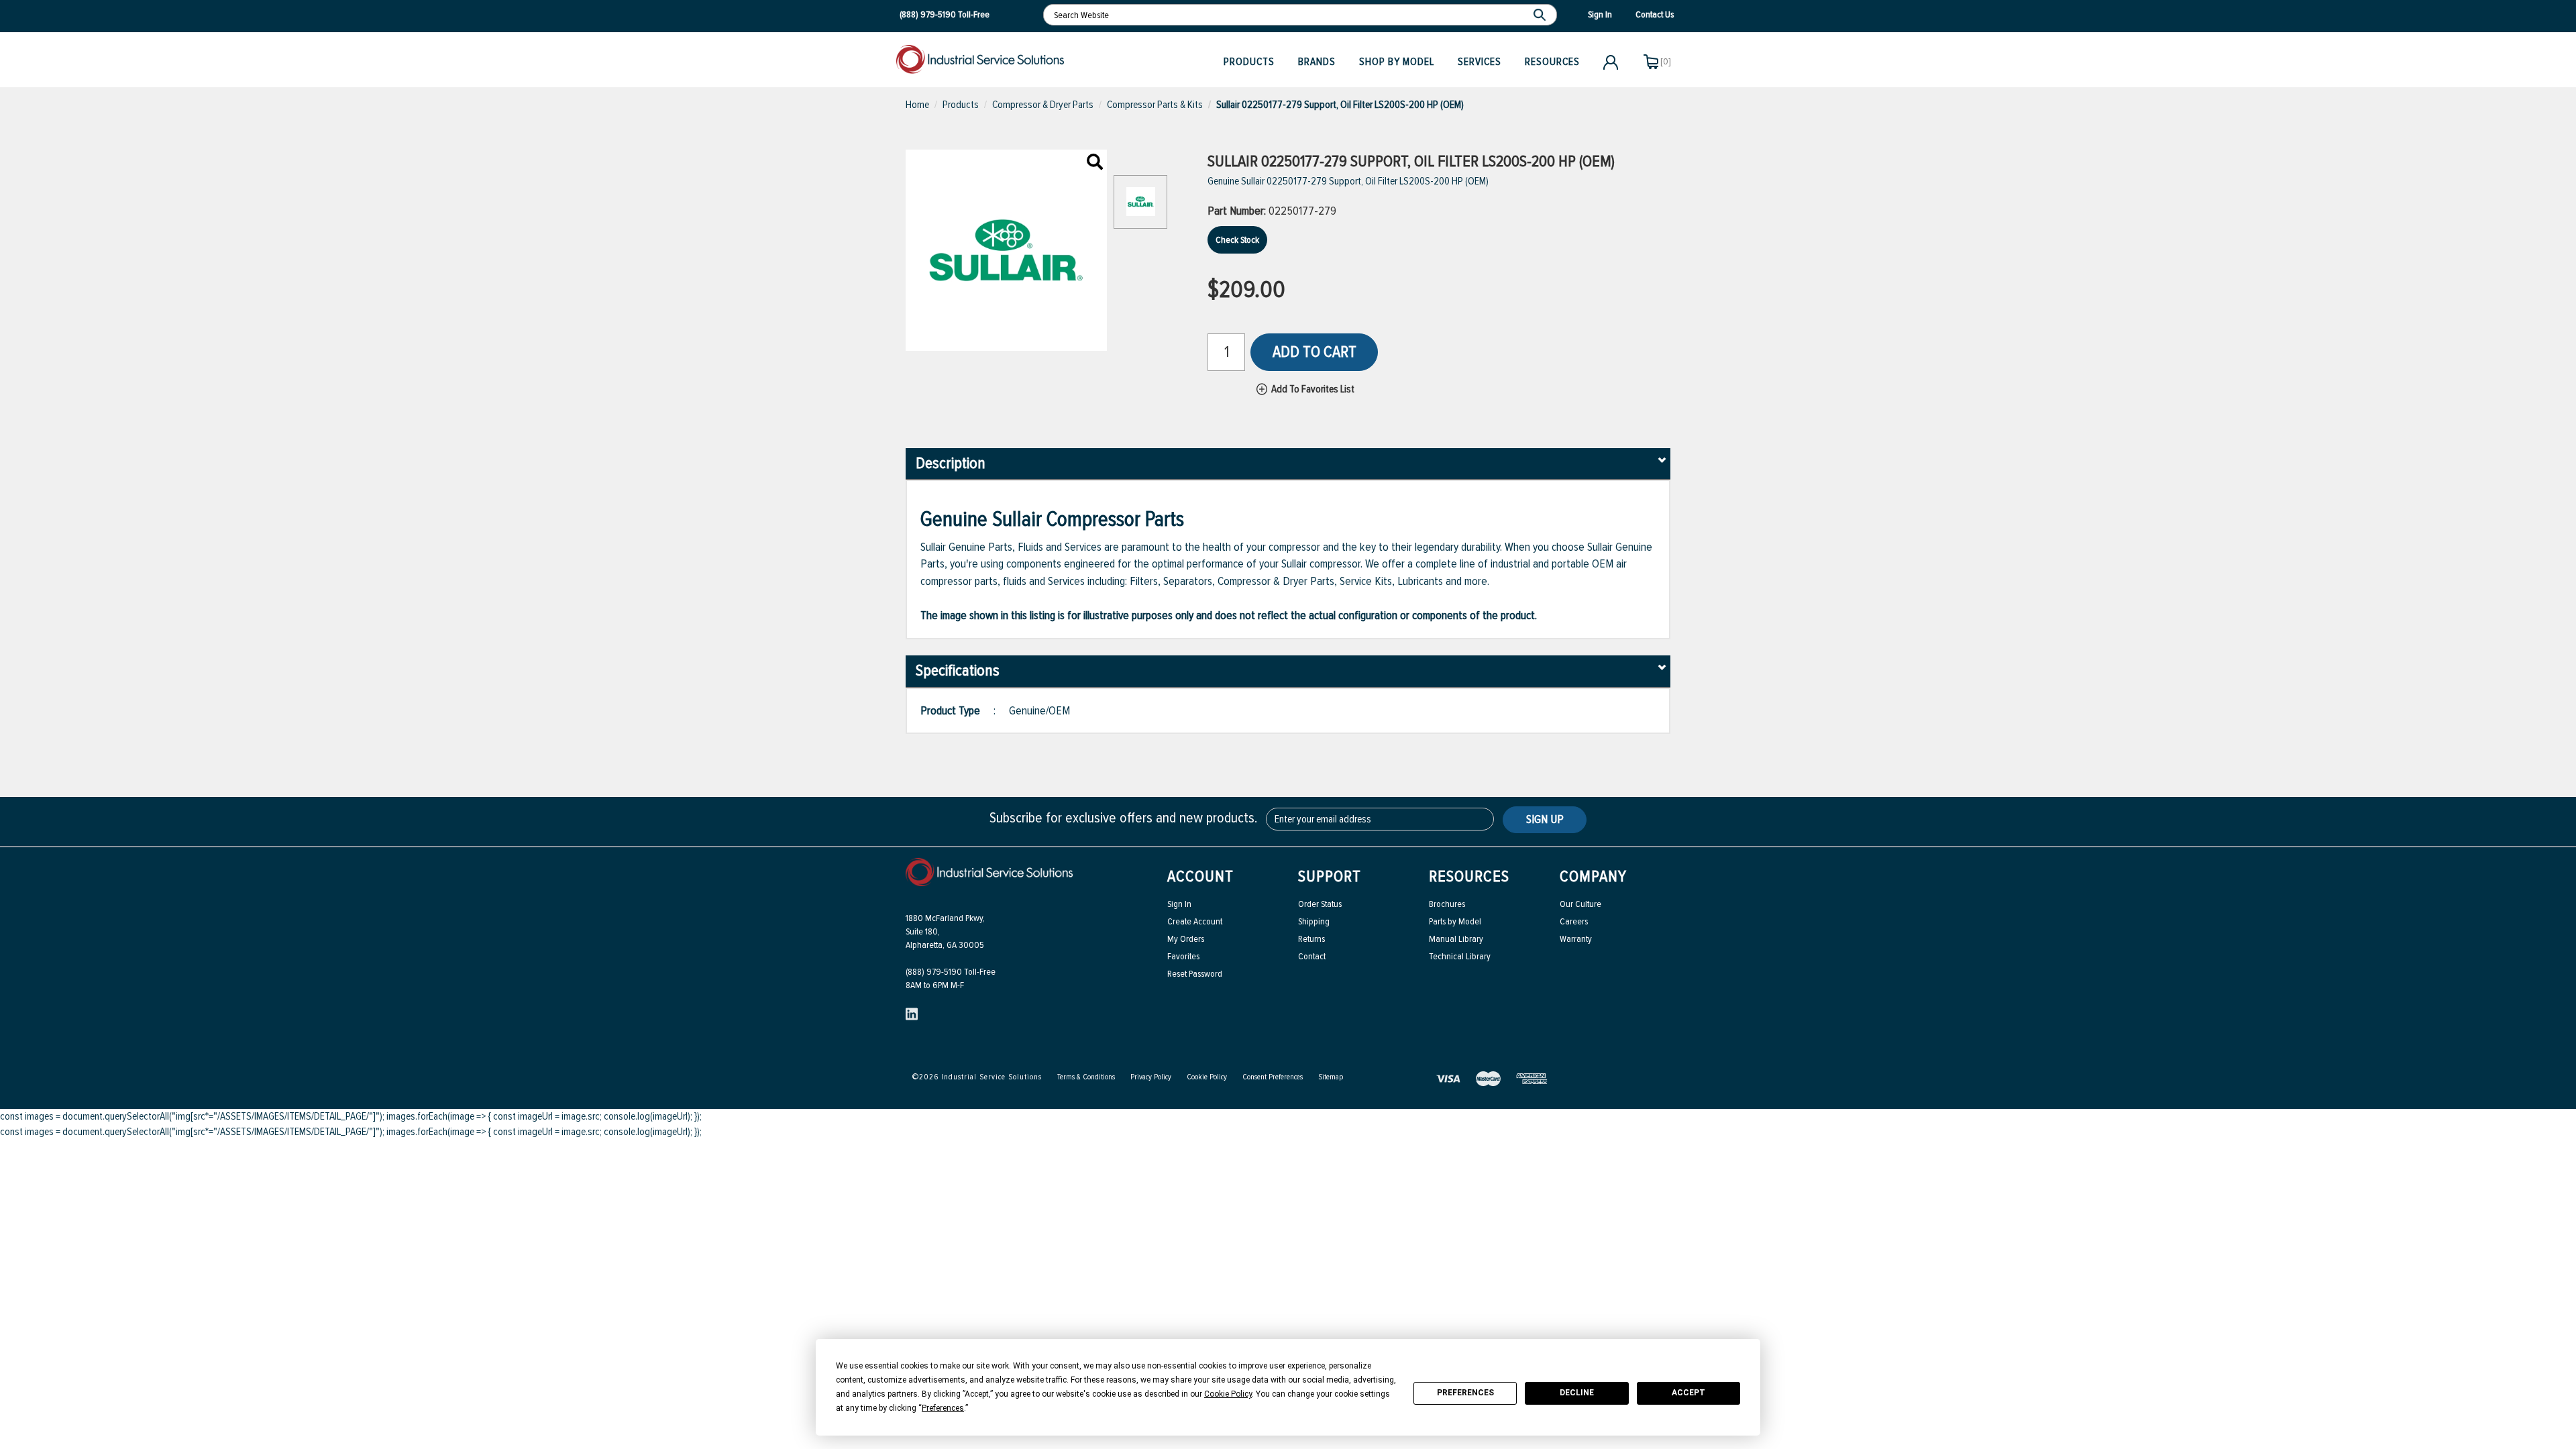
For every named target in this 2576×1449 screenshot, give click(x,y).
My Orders (1186, 939)
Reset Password (1195, 974)
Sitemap (1331, 1077)
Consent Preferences (1273, 1077)
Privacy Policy (1151, 1077)
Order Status (1320, 904)
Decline (1577, 1393)
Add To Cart (1314, 352)
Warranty (1576, 939)
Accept (1688, 1393)
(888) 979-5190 (928, 14)
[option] (1140, 209)
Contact (1312, 956)
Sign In (1179, 904)
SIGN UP (1545, 819)
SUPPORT (1330, 876)
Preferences (1465, 1393)
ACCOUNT (1200, 876)
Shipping (1314, 921)
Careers (1574, 921)
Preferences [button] (943, 1408)
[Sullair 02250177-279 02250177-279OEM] (1095, 163)
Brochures (1447, 904)
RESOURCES (1469, 876)
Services (1480, 62)
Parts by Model (1455, 921)
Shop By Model (1397, 62)
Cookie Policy (1207, 1077)
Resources (1552, 62)
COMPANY (1593, 876)
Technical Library (1460, 956)
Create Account (1195, 921)
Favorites (1183, 956)
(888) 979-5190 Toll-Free (951, 972)
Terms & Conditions (1086, 1077)
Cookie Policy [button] (1228, 1394)
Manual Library (1456, 939)
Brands (1317, 62)
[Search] (1541, 15)
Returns (1311, 939)
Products (1249, 62)
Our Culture (1580, 904)
